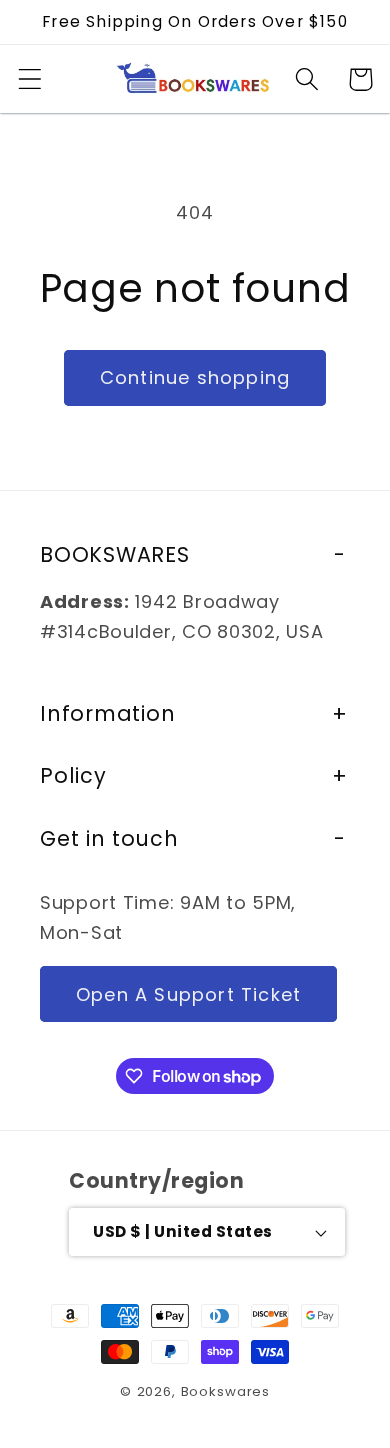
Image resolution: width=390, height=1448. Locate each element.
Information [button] (108, 713)
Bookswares (225, 1391)
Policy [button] (73, 775)
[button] (30, 79)
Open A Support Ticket (188, 994)
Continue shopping (195, 377)
